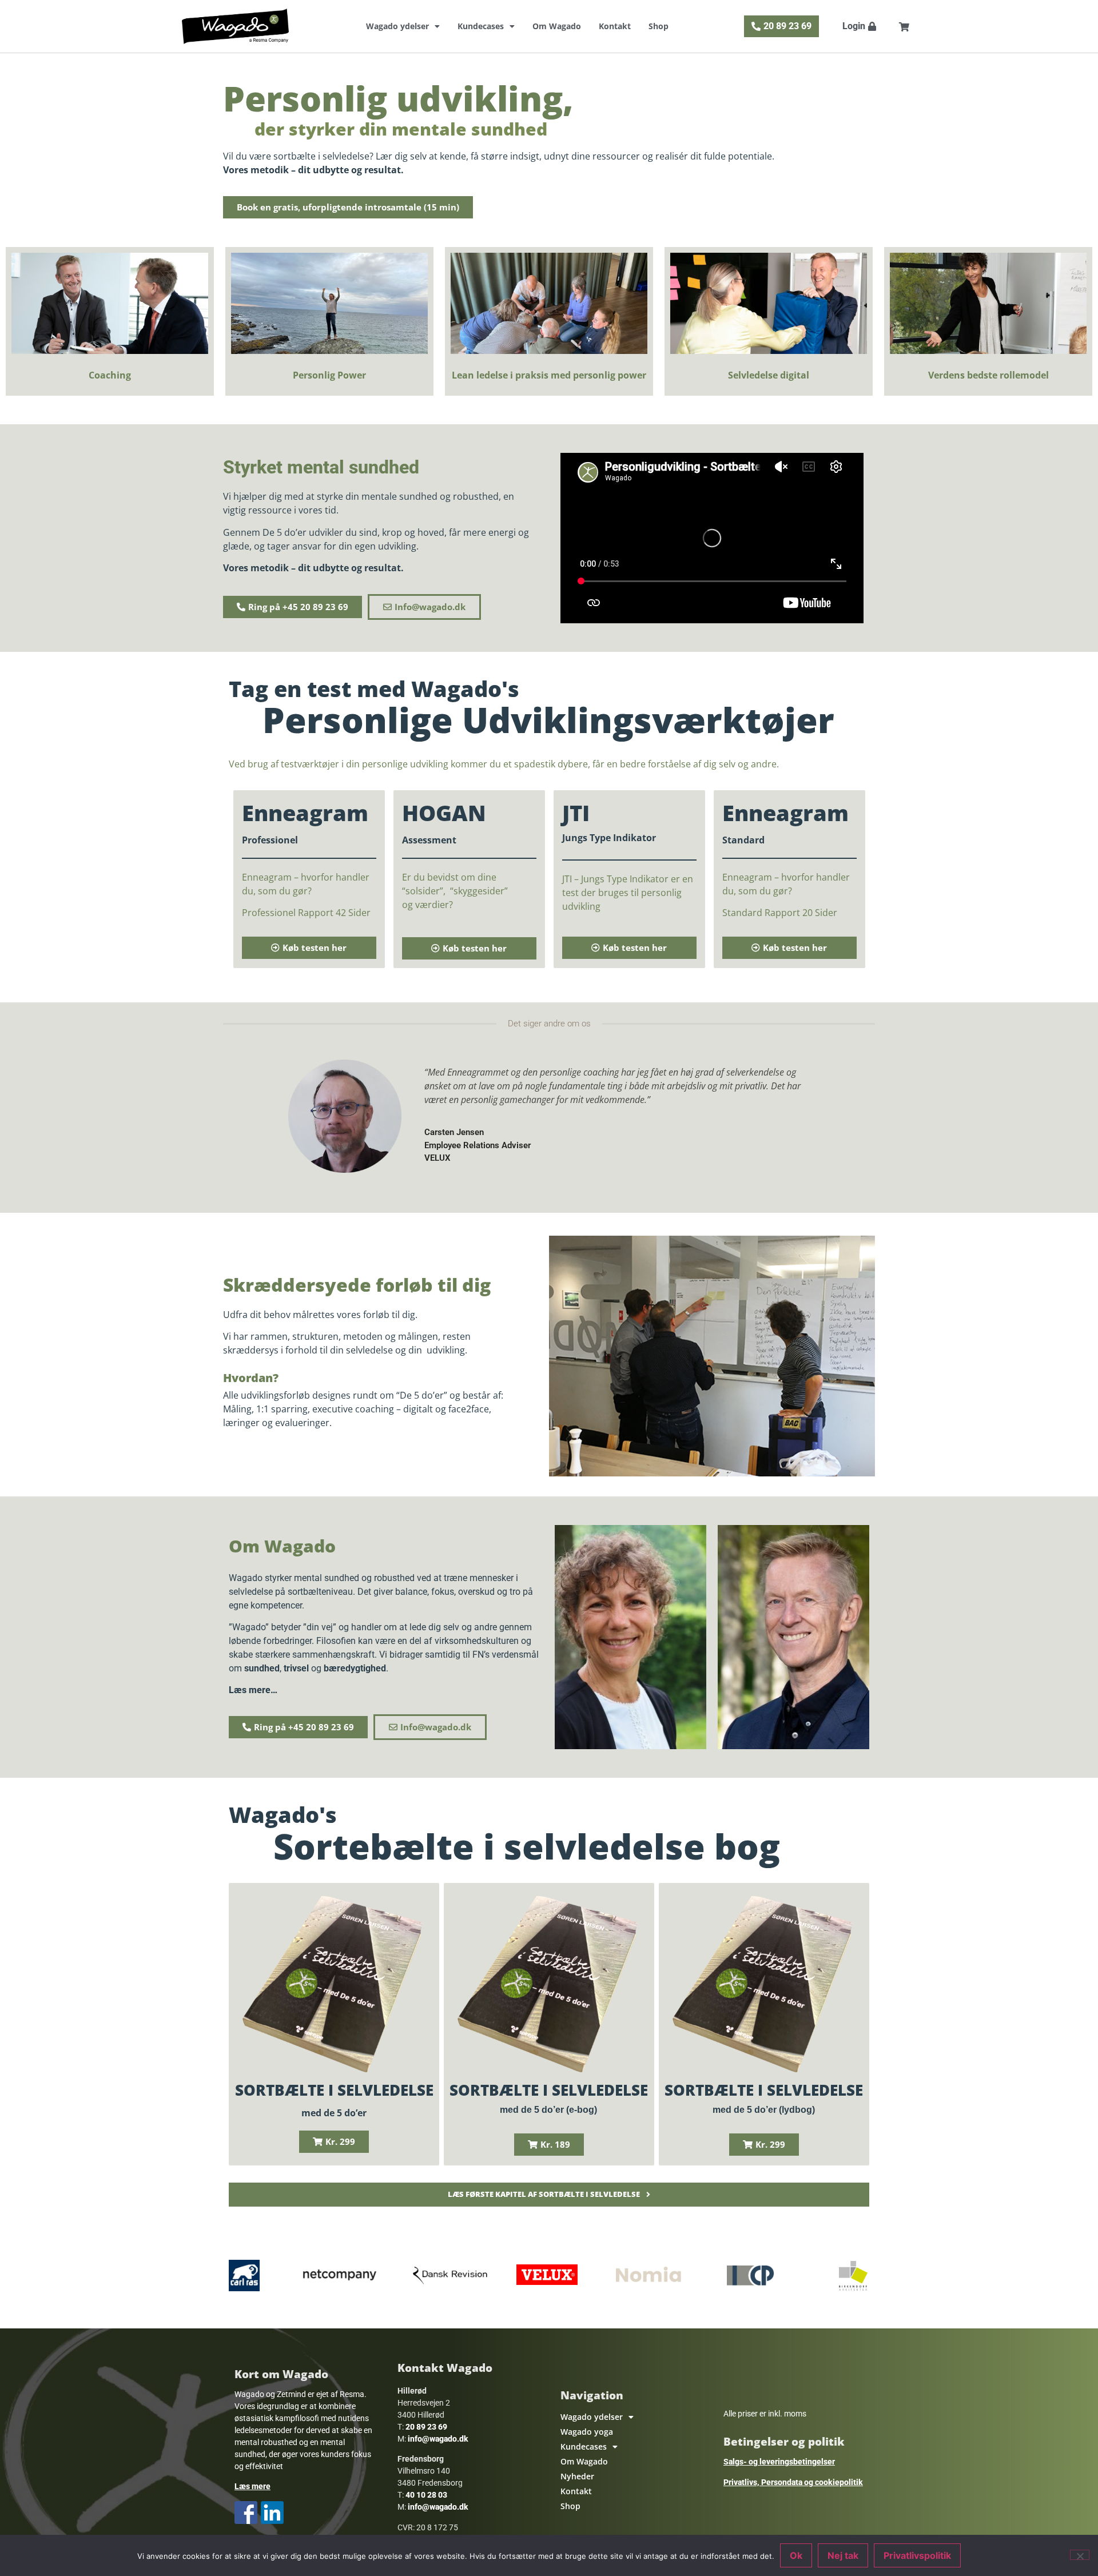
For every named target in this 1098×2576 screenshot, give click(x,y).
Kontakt (615, 26)
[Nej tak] (1080, 2555)
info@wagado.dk (438, 2439)
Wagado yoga (587, 2432)
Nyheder (577, 2476)
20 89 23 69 (426, 2427)
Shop (659, 26)
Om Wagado (557, 26)
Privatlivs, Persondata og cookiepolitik (793, 2482)
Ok (796, 2555)
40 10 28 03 (426, 2495)
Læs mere (252, 2486)
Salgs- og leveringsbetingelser (779, 2462)
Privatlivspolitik (917, 2555)
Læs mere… (253, 1690)
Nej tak (843, 2555)
